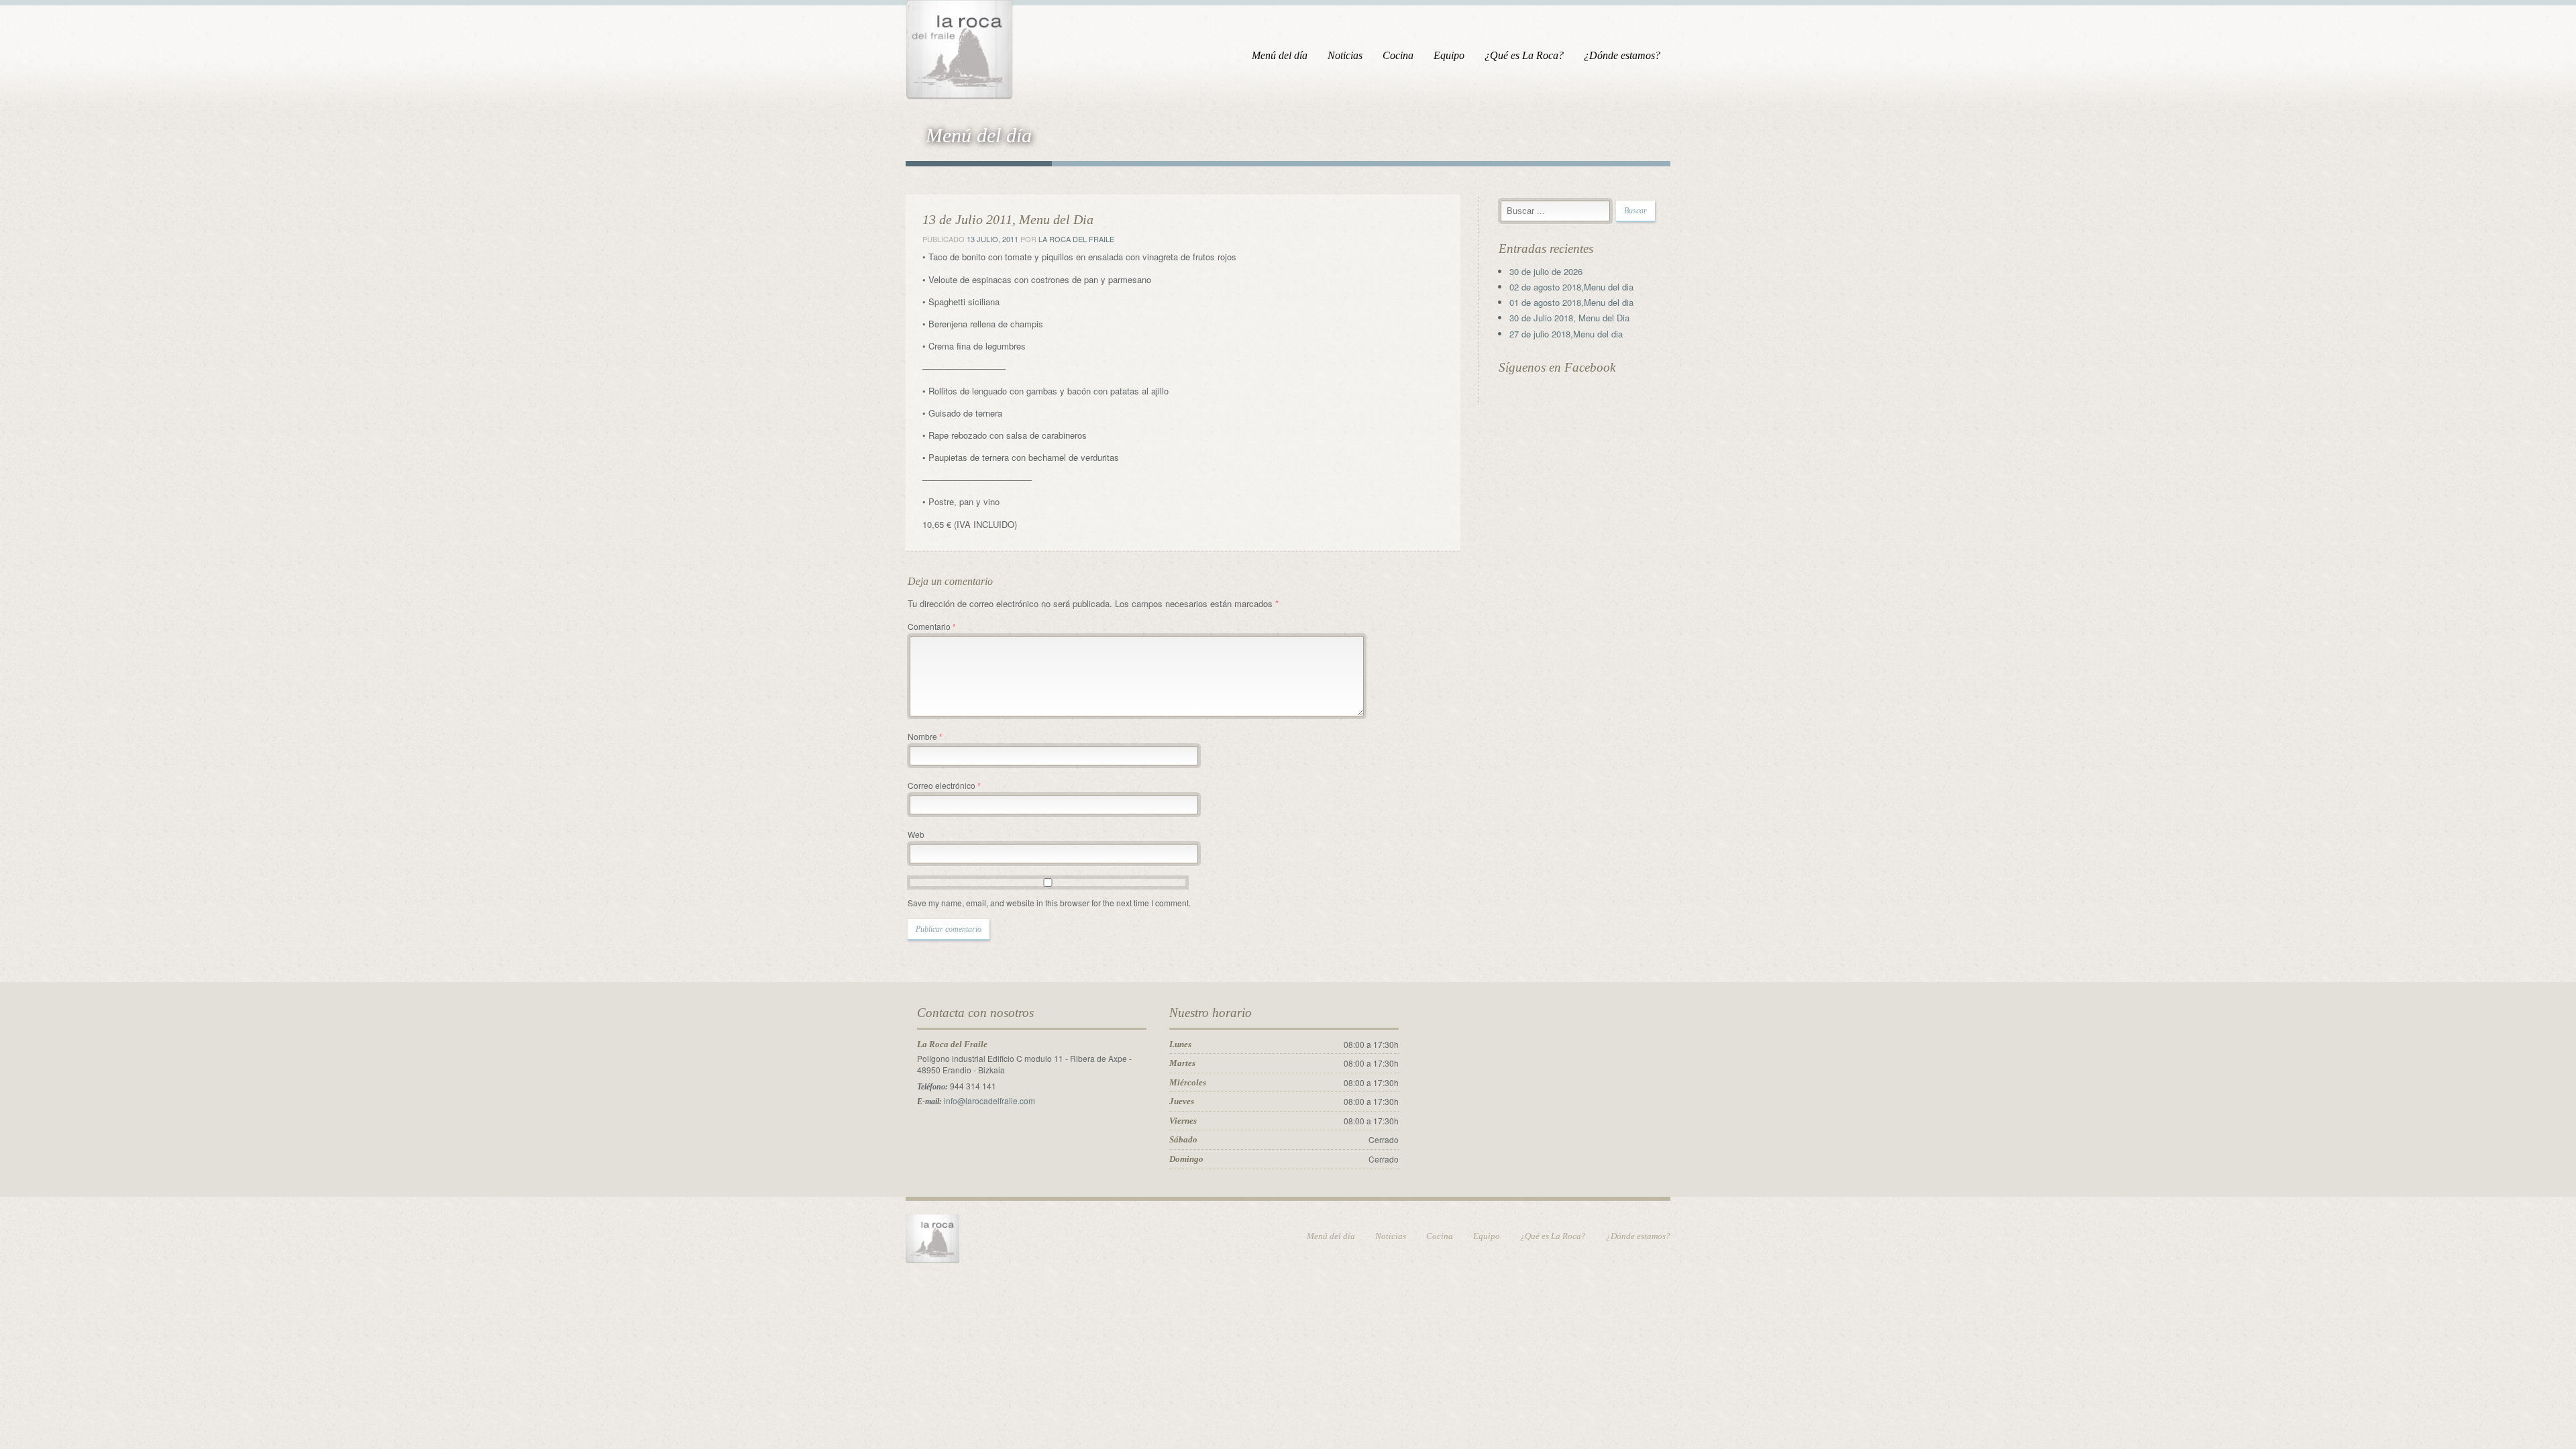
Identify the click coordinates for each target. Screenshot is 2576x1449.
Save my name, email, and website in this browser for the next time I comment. (1049, 903)
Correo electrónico (944, 785)
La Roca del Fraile (1076, 239)
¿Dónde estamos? (1622, 55)
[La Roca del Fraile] (959, 47)
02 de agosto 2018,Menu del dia (1571, 287)
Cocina (1398, 55)
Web (916, 834)
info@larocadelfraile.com (989, 1101)
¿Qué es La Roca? (1524, 55)
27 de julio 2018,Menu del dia (1566, 334)
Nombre (925, 736)
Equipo (1449, 55)
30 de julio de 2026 (1546, 271)
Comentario (932, 626)
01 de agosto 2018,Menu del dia (1571, 302)
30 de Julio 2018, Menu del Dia (1569, 318)
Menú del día (1280, 55)
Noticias (1345, 55)
